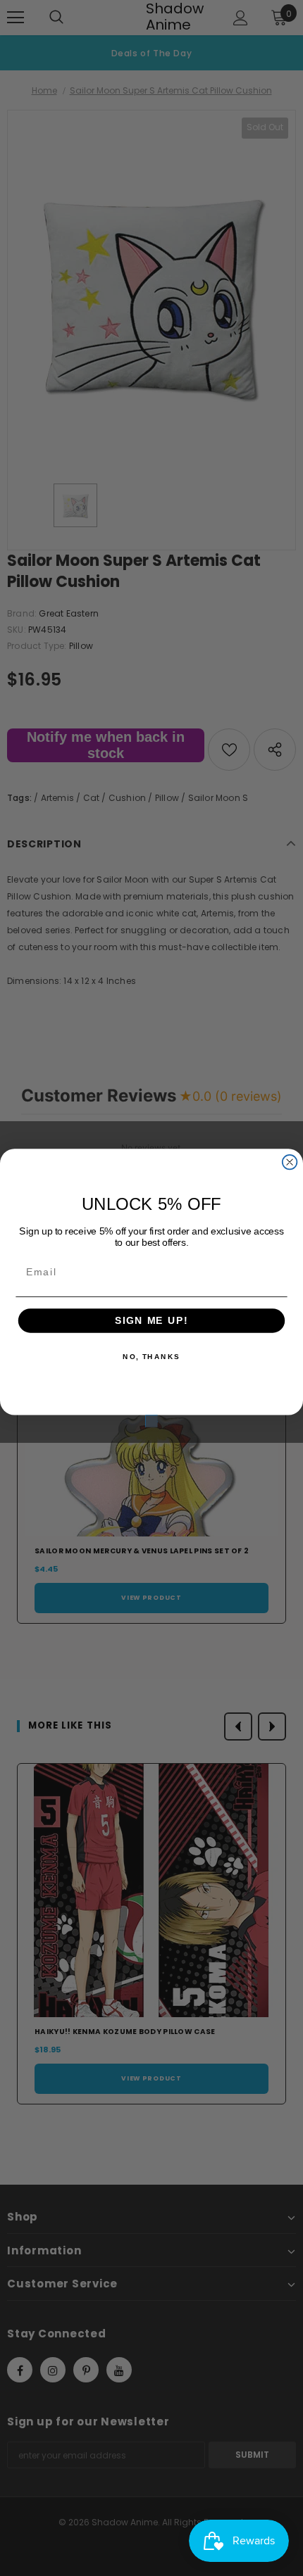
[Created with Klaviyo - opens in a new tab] (151, 1421)
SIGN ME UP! (151, 1321)
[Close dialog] (290, 1162)
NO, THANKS (151, 1357)
